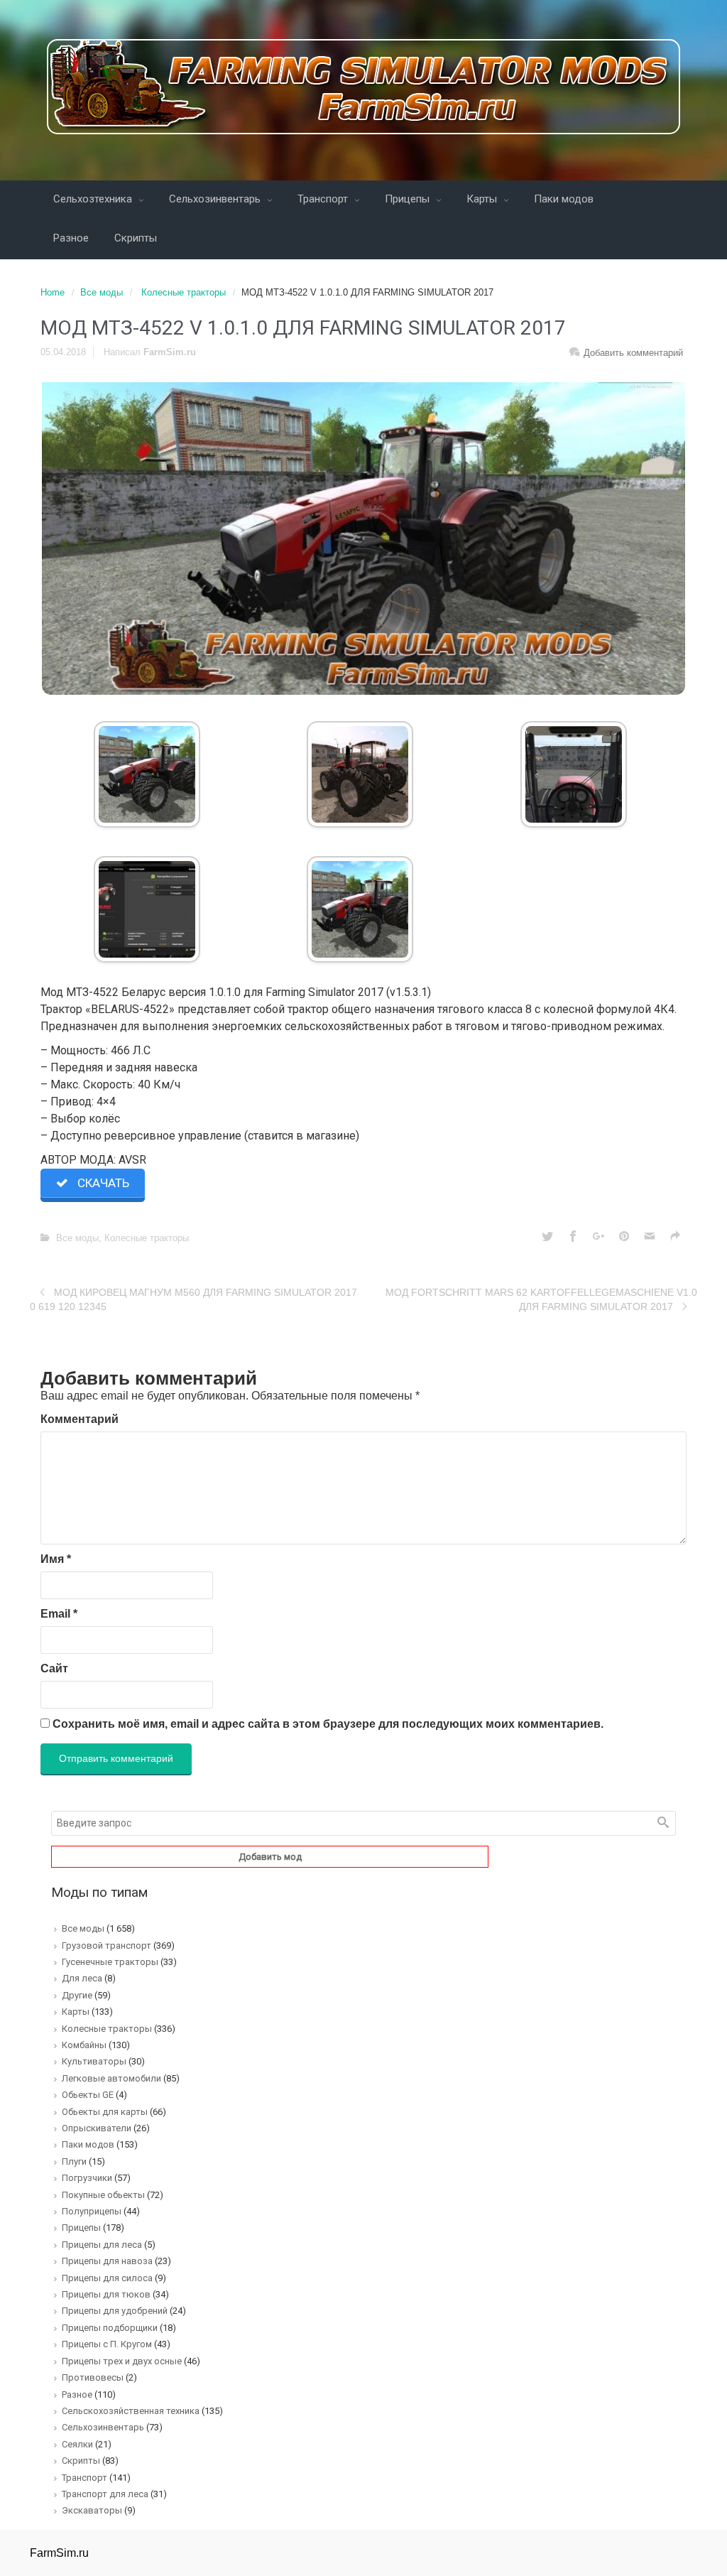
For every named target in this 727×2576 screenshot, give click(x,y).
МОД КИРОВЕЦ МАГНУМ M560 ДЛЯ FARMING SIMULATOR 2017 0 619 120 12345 (193, 1299)
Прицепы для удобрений (115, 2311)
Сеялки (77, 2444)
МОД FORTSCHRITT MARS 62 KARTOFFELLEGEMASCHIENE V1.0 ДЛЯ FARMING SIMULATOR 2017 (541, 1299)
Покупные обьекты (103, 2195)
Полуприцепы (92, 2211)
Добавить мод (270, 1857)
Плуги (74, 2161)
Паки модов (564, 199)
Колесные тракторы (184, 292)
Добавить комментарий (633, 353)
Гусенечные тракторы (110, 1962)
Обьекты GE (88, 2095)
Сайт (54, 1668)
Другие (77, 1995)
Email (59, 1614)
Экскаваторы (92, 2510)
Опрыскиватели (97, 2128)
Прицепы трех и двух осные (122, 2361)
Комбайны (84, 2045)
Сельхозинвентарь (216, 199)
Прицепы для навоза (107, 2261)
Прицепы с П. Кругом (107, 2344)
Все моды (102, 292)
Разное (71, 238)
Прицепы (409, 199)
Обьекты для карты (105, 2112)
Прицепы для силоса (107, 2278)
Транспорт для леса (105, 2494)
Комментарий (80, 1419)
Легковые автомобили (111, 2078)
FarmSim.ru (170, 352)
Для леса (82, 1978)
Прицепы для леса (102, 2245)
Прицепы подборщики (110, 2328)
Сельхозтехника (94, 199)
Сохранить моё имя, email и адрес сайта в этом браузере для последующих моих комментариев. (328, 1724)
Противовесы (93, 2377)
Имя (56, 1559)
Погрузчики (87, 2178)
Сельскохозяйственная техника (131, 2411)
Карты (483, 199)
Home (53, 292)
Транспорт (324, 199)
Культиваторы (94, 2061)
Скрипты (136, 238)
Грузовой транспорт (106, 1945)
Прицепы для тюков (106, 2294)
